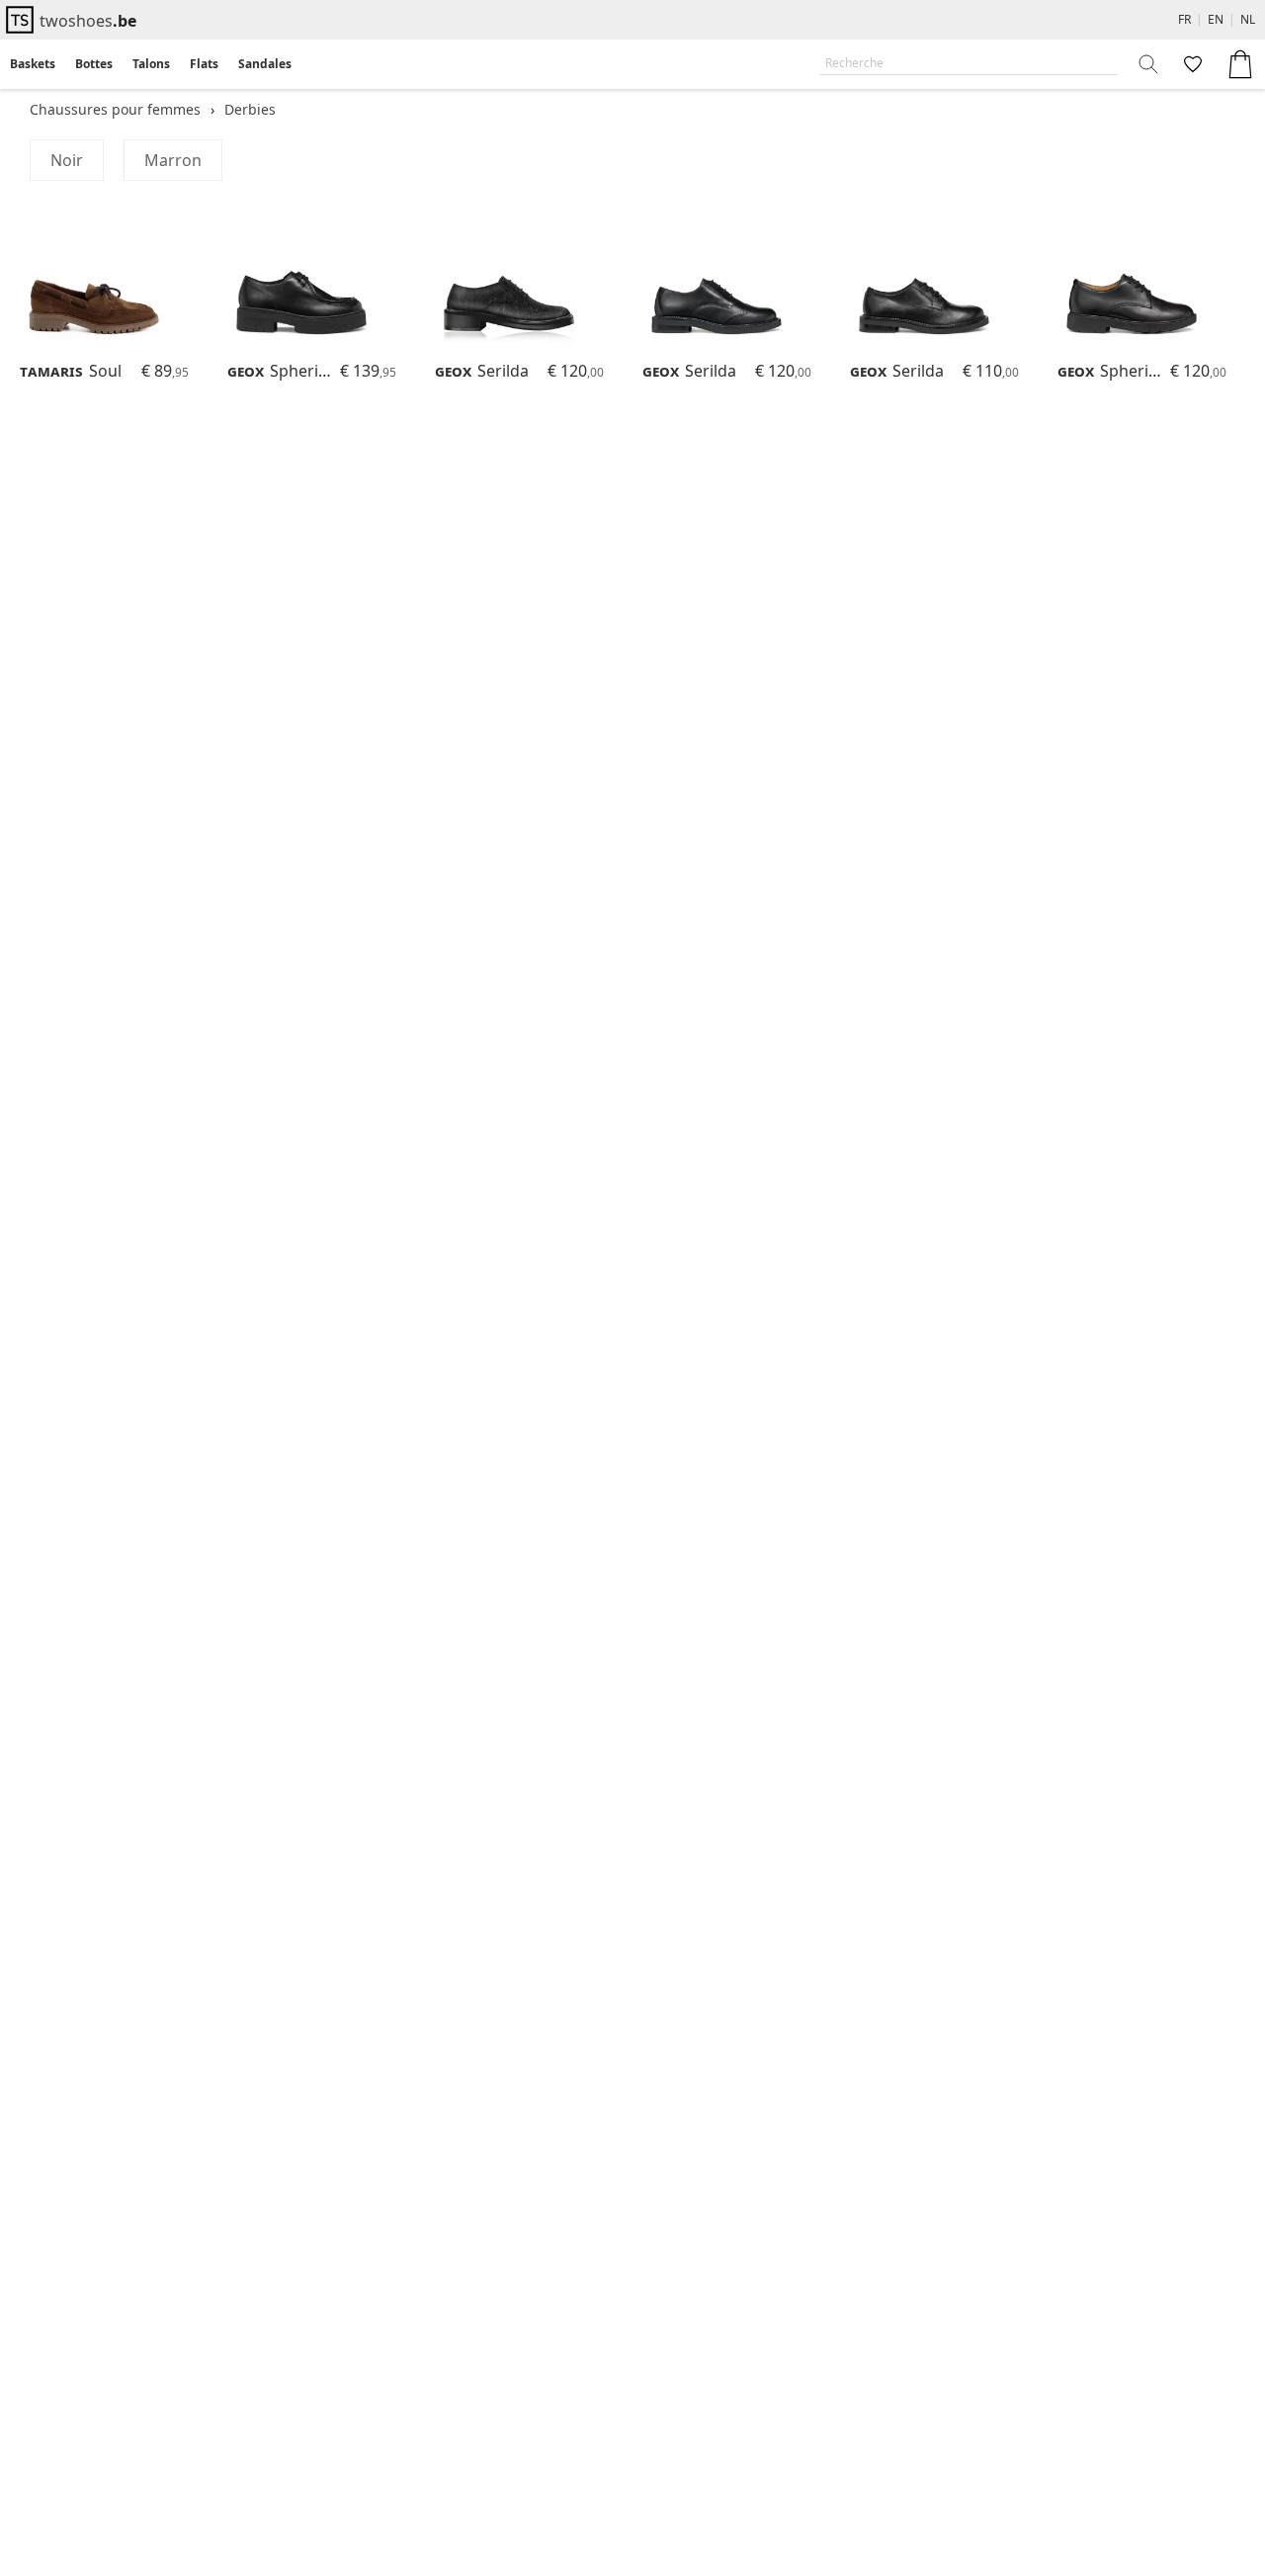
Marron (173, 160)
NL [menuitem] (1248, 19)
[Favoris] (1191, 64)
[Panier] (1240, 64)
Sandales (265, 64)
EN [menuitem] (1216, 19)
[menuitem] (33, 64)
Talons (151, 64)
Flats (204, 64)
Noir (67, 160)
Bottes (94, 64)
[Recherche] (1149, 64)
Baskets (33, 64)
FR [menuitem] (1184, 19)
